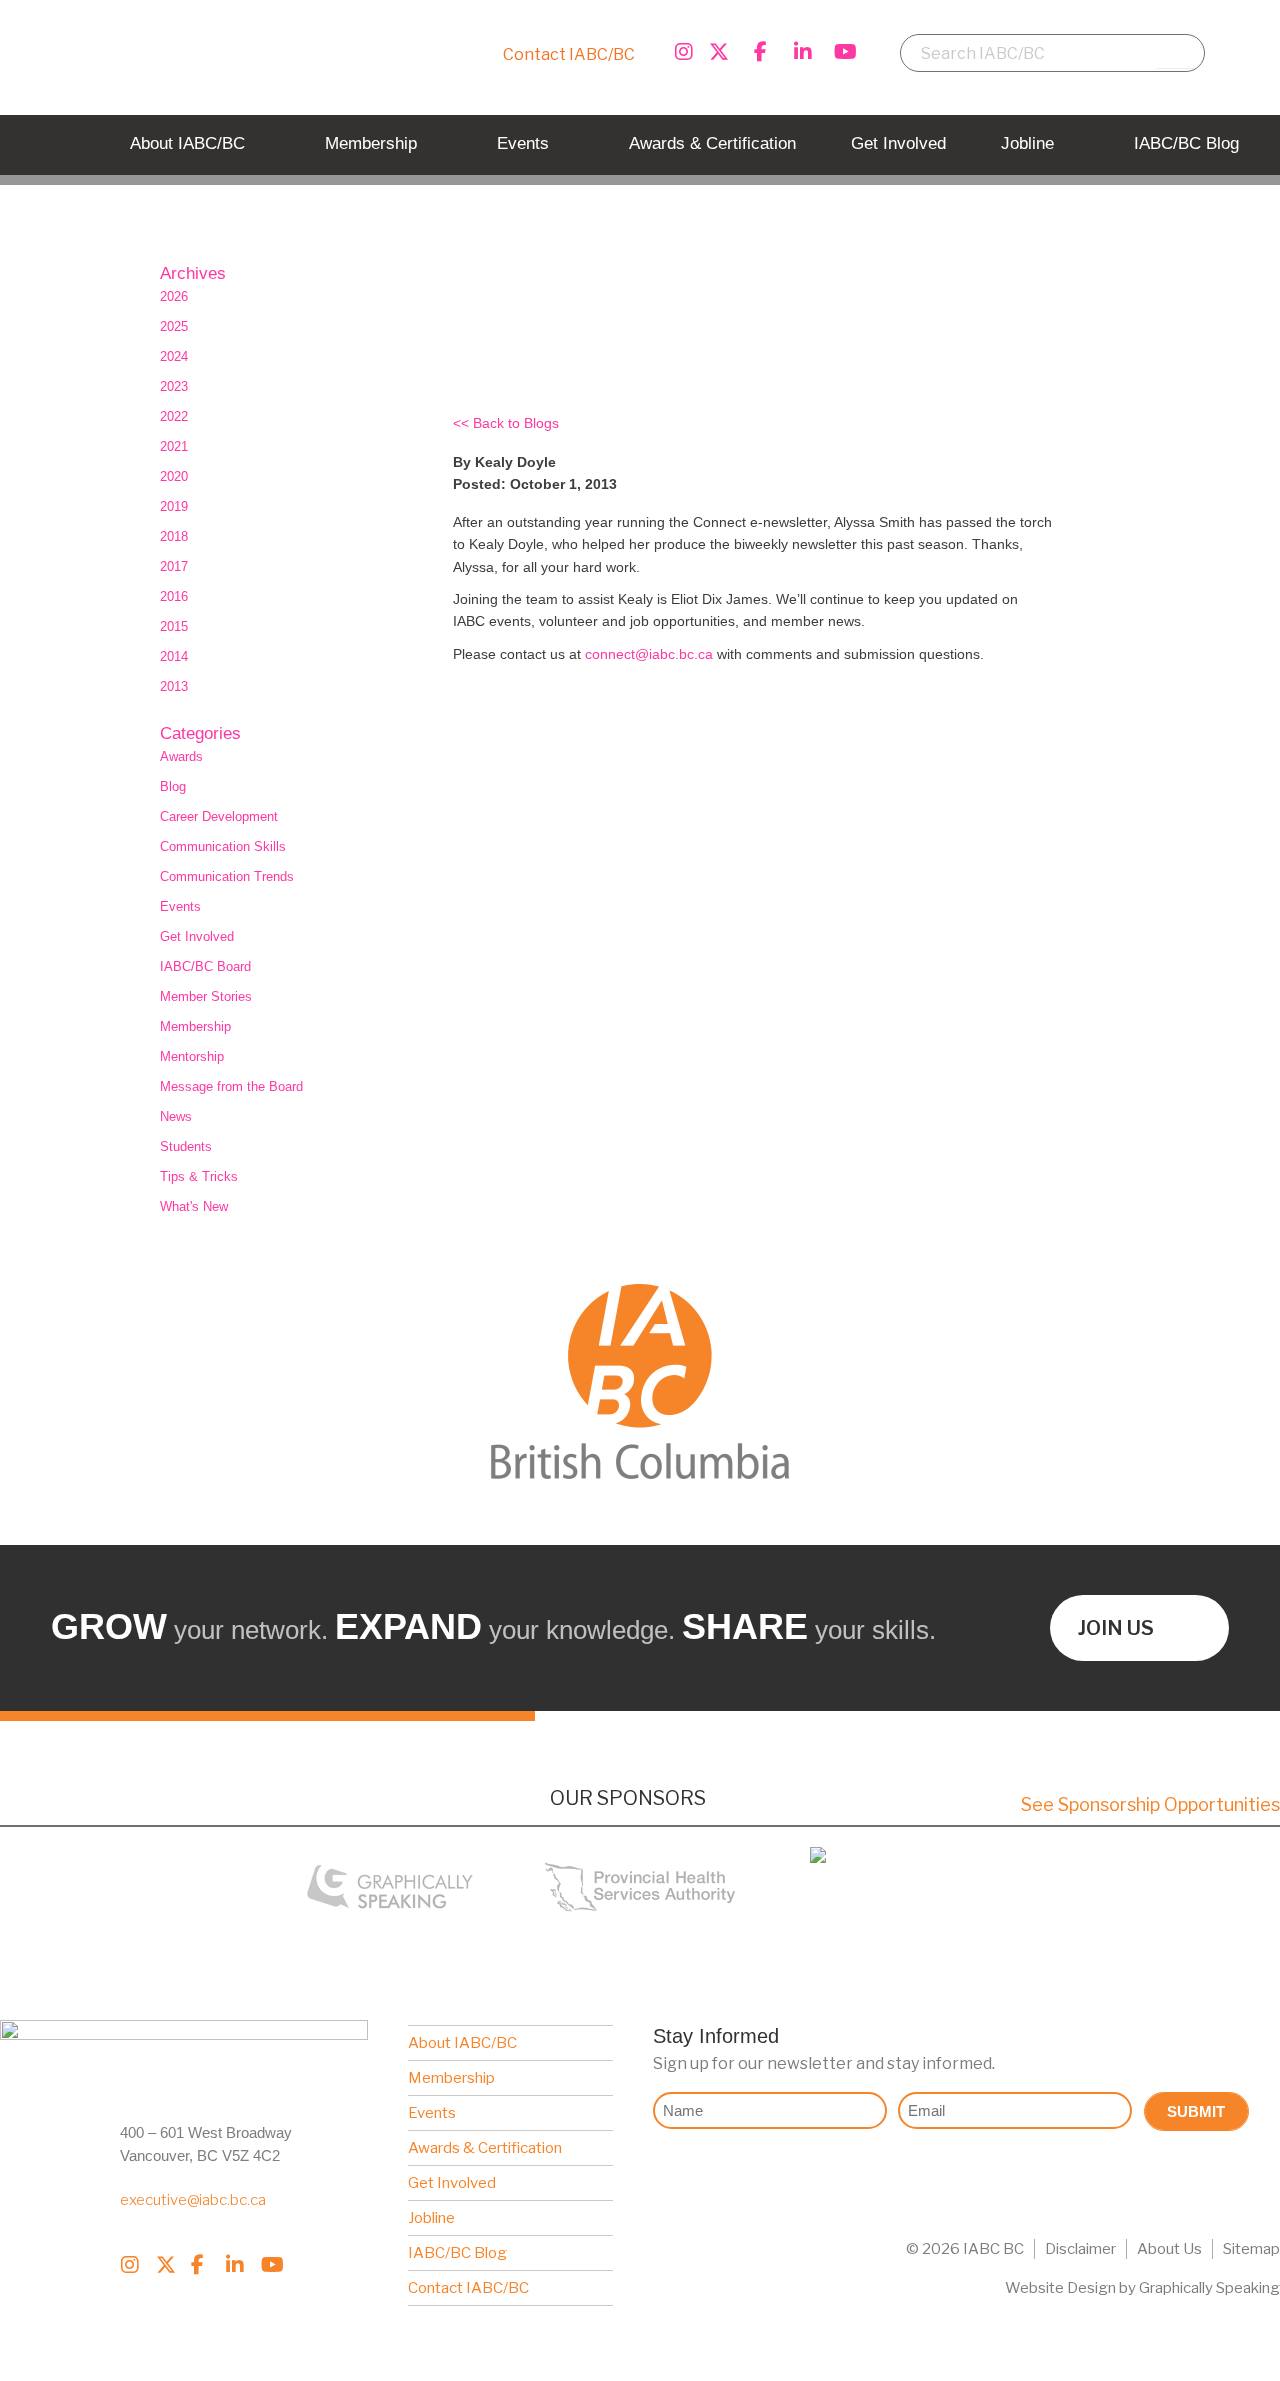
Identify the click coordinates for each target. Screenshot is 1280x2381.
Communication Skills (223, 846)
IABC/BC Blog (457, 2253)
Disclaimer (1080, 2249)
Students (186, 1146)
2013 (174, 686)
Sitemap (1251, 2249)
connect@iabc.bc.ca (649, 654)
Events (180, 906)
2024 (174, 356)
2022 (174, 416)
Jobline (431, 2218)
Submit (1196, 2111)
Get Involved (197, 936)
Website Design (1060, 2288)
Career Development (219, 816)
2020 (174, 476)
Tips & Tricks (199, 1176)
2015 (174, 626)
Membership (195, 1026)
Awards (181, 756)
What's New (194, 1206)
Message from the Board (231, 1086)
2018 (174, 536)
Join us (1116, 1628)
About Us (1169, 2249)
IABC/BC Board (205, 966)
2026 (174, 296)
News (176, 1116)
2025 (174, 326)
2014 (174, 656)
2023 (174, 386)
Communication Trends (227, 876)
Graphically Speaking (1209, 2288)
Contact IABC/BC (569, 54)
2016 (174, 596)
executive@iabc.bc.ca (193, 2200)
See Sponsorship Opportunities (1150, 1804)
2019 (174, 506)
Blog (173, 786)
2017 (174, 566)
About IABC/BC (462, 2043)
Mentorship (192, 1056)
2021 (174, 446)
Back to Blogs (516, 423)
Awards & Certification (485, 2148)
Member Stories (206, 996)
